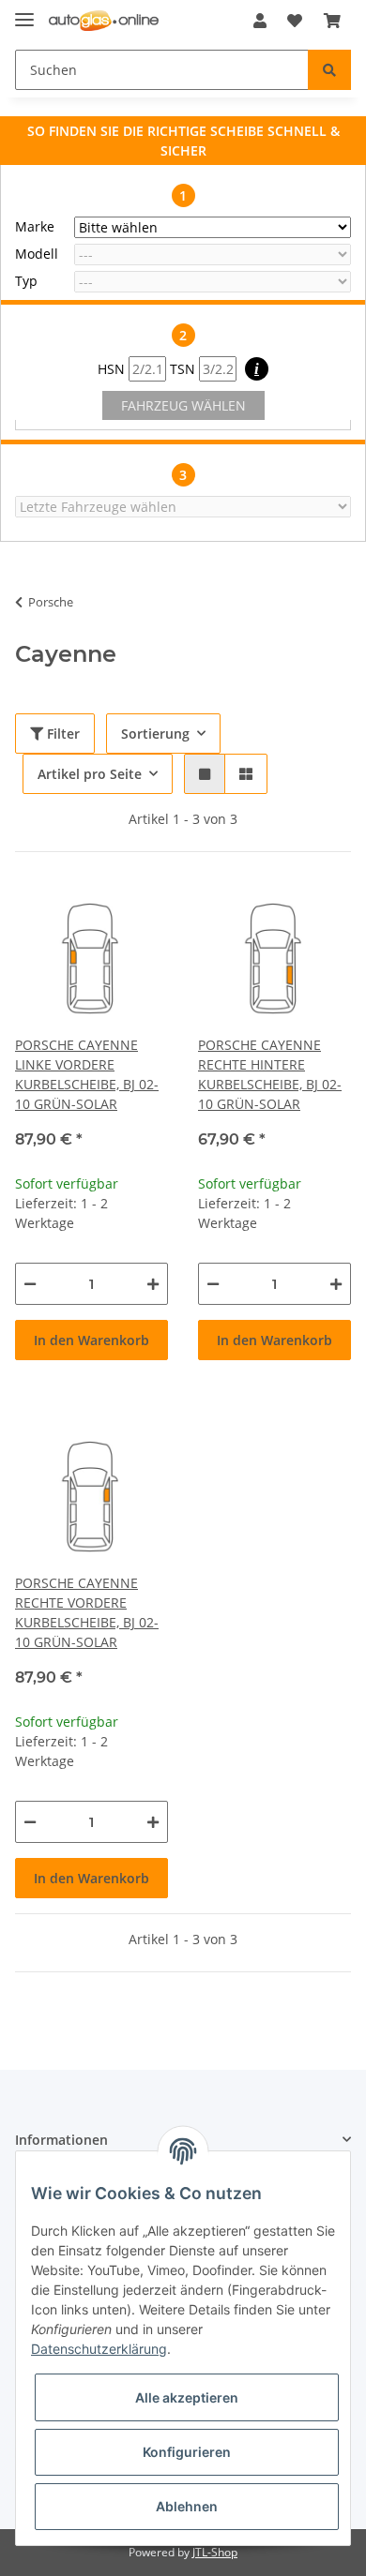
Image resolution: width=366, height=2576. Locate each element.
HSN (113, 369)
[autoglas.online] (104, 21)
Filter (61, 734)
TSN (184, 369)
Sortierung (155, 734)
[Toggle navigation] (24, 12)
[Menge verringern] (30, 1284)
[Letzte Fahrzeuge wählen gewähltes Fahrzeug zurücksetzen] (183, 507)
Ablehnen (187, 2506)
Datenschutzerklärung (99, 2349)
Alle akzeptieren (187, 2397)
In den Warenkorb (91, 1340)
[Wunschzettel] (295, 21)
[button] (260, 21)
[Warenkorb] (332, 21)
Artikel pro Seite (90, 774)
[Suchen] (329, 70)
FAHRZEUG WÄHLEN (183, 405)
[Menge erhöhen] (153, 1284)
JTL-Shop (215, 2552)
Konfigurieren (187, 2452)
